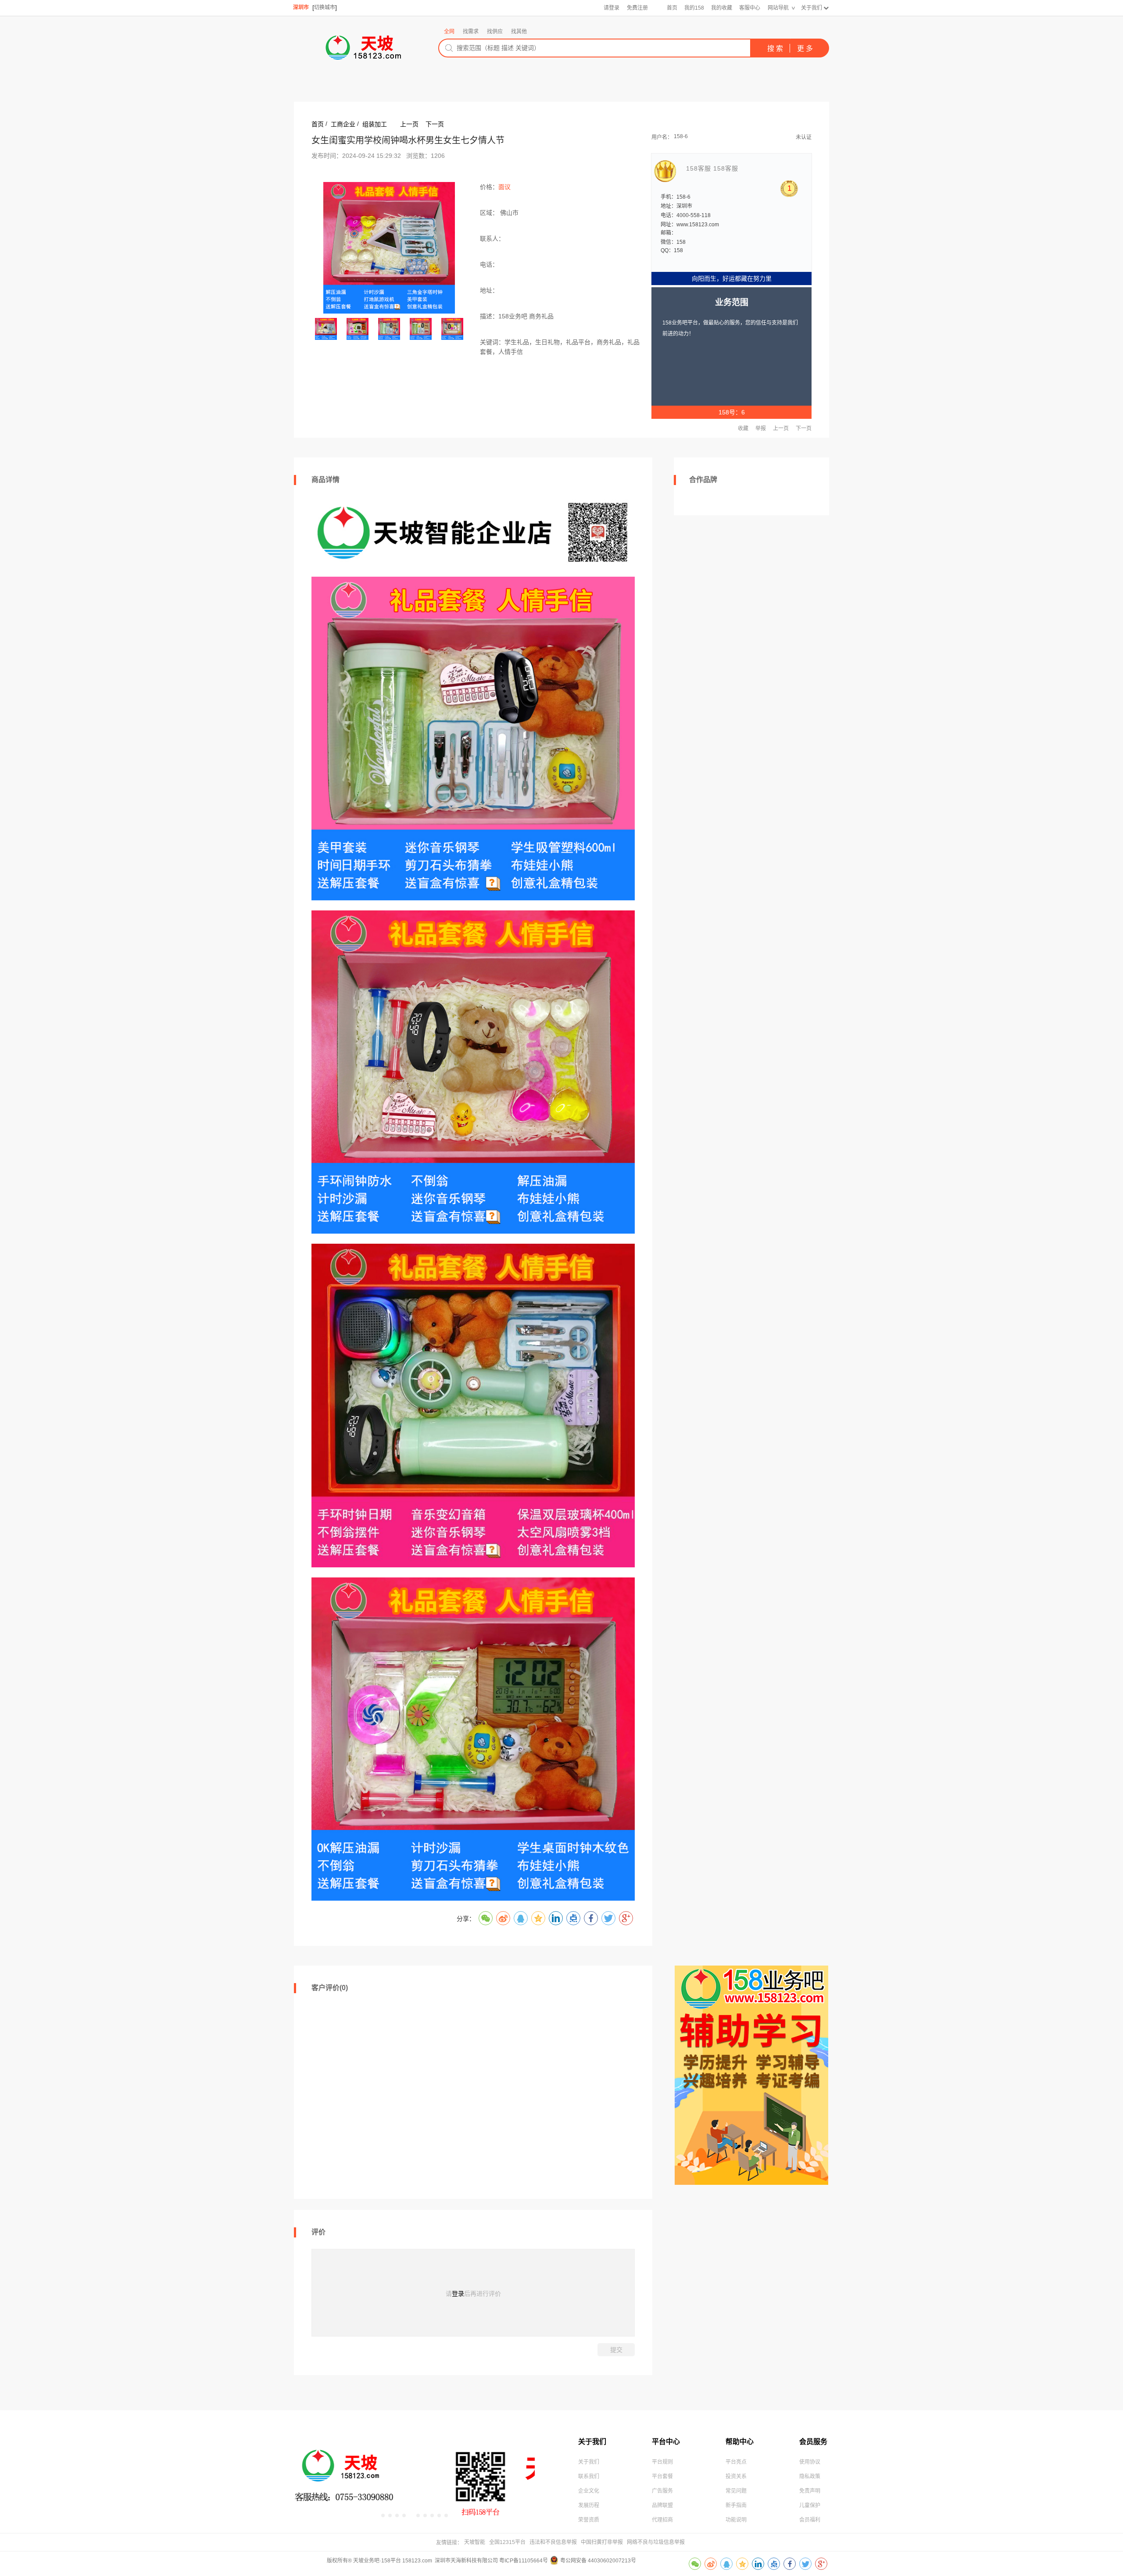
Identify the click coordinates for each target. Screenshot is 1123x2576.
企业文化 (589, 2491)
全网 (449, 32)
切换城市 (325, 7)
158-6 (681, 136)
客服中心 (750, 8)
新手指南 (736, 2505)
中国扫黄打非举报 (602, 2542)
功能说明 (736, 2520)
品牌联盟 (662, 2505)
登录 (458, 2294)
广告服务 (662, 2491)
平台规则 (662, 2462)
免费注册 (637, 8)
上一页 (409, 124)
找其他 (519, 32)
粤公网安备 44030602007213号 (598, 2561)
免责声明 (810, 2491)
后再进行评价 (483, 2294)
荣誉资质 (589, 2520)
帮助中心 (740, 2442)
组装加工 (375, 124)
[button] (383, 2515)
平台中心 (666, 2442)
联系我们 (589, 2476)
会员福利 (810, 2520)
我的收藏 (722, 8)
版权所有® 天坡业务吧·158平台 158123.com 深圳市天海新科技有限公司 (413, 2561)
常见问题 (736, 2491)
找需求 (471, 32)
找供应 (495, 32)
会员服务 (813, 2442)
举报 (761, 428)
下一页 (435, 124)
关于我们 (812, 8)
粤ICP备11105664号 (524, 2561)
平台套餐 (662, 2476)
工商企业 (343, 124)
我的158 (694, 8)
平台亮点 (736, 2462)
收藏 (743, 428)
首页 (672, 8)
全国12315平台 (507, 2542)
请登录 (612, 8)
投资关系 (736, 2476)
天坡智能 (475, 2542)
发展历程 (589, 2505)
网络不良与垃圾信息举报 (656, 2542)
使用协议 (810, 2462)
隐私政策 (810, 2476)
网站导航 (778, 8)
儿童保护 (810, 2505)
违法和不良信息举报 (553, 2542)
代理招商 (662, 2520)
